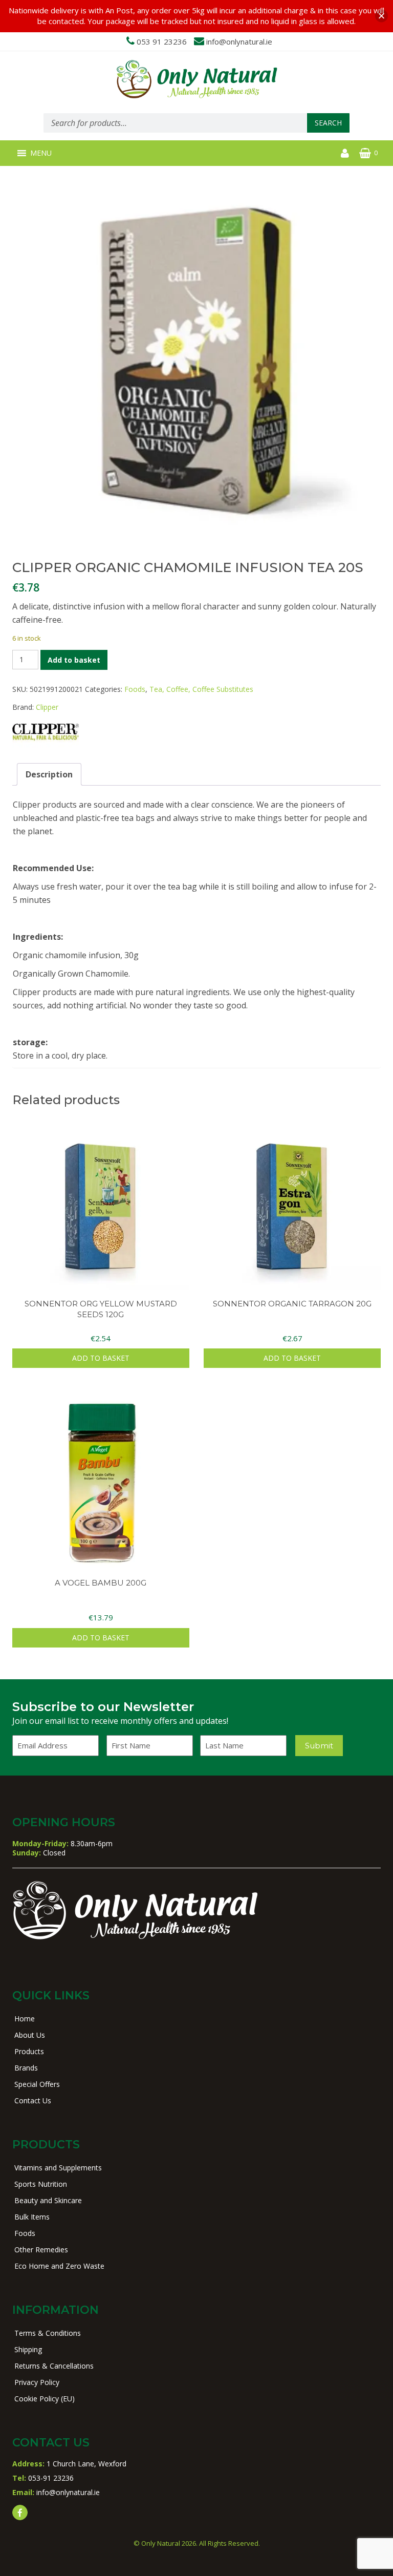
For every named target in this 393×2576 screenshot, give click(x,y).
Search (328, 123)
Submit (319, 1746)
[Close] (381, 16)
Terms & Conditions (48, 2333)
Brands (26, 2068)
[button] (41, 153)
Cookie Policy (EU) (45, 2399)
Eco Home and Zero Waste (59, 2266)
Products (29, 2051)
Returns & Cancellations (54, 2366)
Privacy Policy (37, 2382)
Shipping (28, 2349)
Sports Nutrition (41, 2184)
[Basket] (365, 153)
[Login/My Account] (345, 153)
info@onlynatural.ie (239, 41)
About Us (30, 2035)
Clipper (47, 707)
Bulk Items (32, 2217)
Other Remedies (41, 2250)
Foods (135, 689)
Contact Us (33, 2100)
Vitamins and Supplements (58, 2168)
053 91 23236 (162, 41)
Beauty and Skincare (48, 2200)
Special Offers (37, 2084)
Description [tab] (49, 774)
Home (25, 2019)
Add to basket (74, 660)
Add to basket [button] (101, 1358)
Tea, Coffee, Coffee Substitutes (201, 689)
